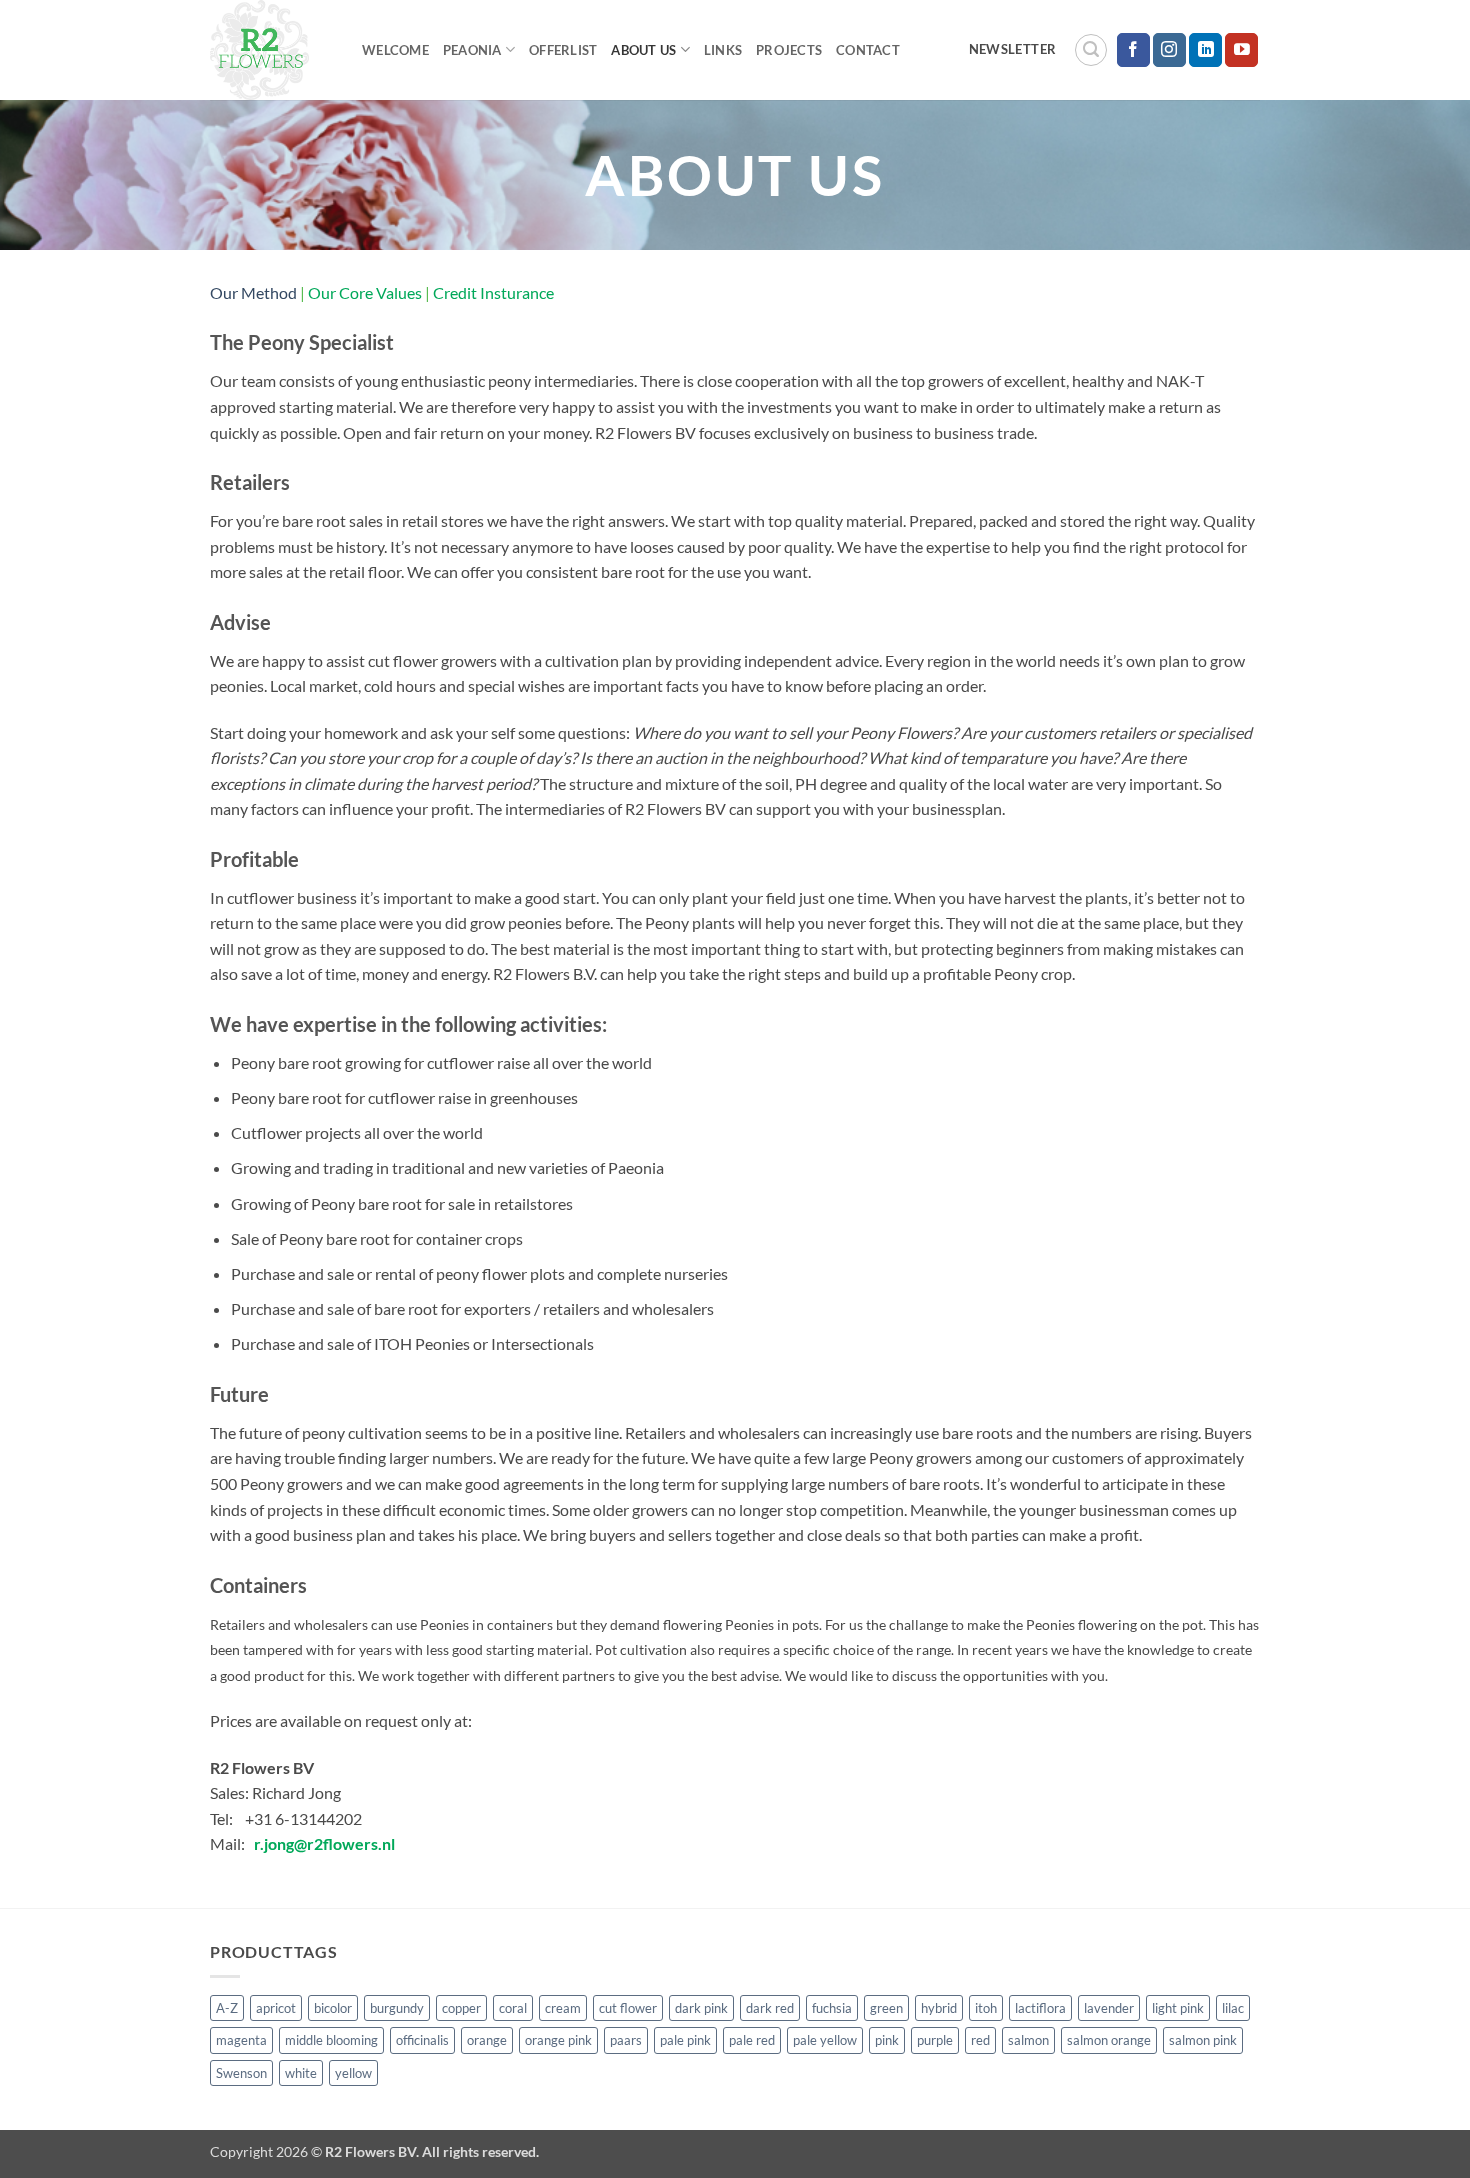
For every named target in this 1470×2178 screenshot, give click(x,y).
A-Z (227, 2008)
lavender (1109, 2008)
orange (487, 2040)
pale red (752, 2040)
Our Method (253, 292)
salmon (1028, 2040)
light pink (1178, 2008)
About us (643, 50)
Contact (868, 50)
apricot (276, 2008)
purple (935, 2040)
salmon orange (1109, 2040)
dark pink (701, 2008)
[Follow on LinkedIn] (1205, 50)
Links (723, 50)
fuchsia (832, 2008)
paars (626, 2040)
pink (887, 2040)
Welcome (395, 50)
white (301, 2073)
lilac (1233, 2008)
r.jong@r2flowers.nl (324, 1843)
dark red (770, 2008)
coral (513, 2008)
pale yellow (825, 2040)
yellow (353, 2073)
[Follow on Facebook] (1133, 50)
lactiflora (1040, 2008)
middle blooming (331, 2040)
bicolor (333, 2008)
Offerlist (563, 50)
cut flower (628, 2008)
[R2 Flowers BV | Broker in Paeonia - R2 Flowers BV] (271, 50)
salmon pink (1203, 2040)
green (886, 2008)
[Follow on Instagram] (1169, 50)
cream (563, 2008)
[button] (1091, 50)
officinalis (422, 2040)
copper (461, 2008)
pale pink (685, 2040)
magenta (241, 2040)
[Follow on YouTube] (1241, 50)
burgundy (397, 2008)
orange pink (558, 2040)
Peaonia (472, 50)
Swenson (241, 2073)
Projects (789, 50)
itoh (986, 2008)
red (980, 2040)
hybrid (939, 2008)
